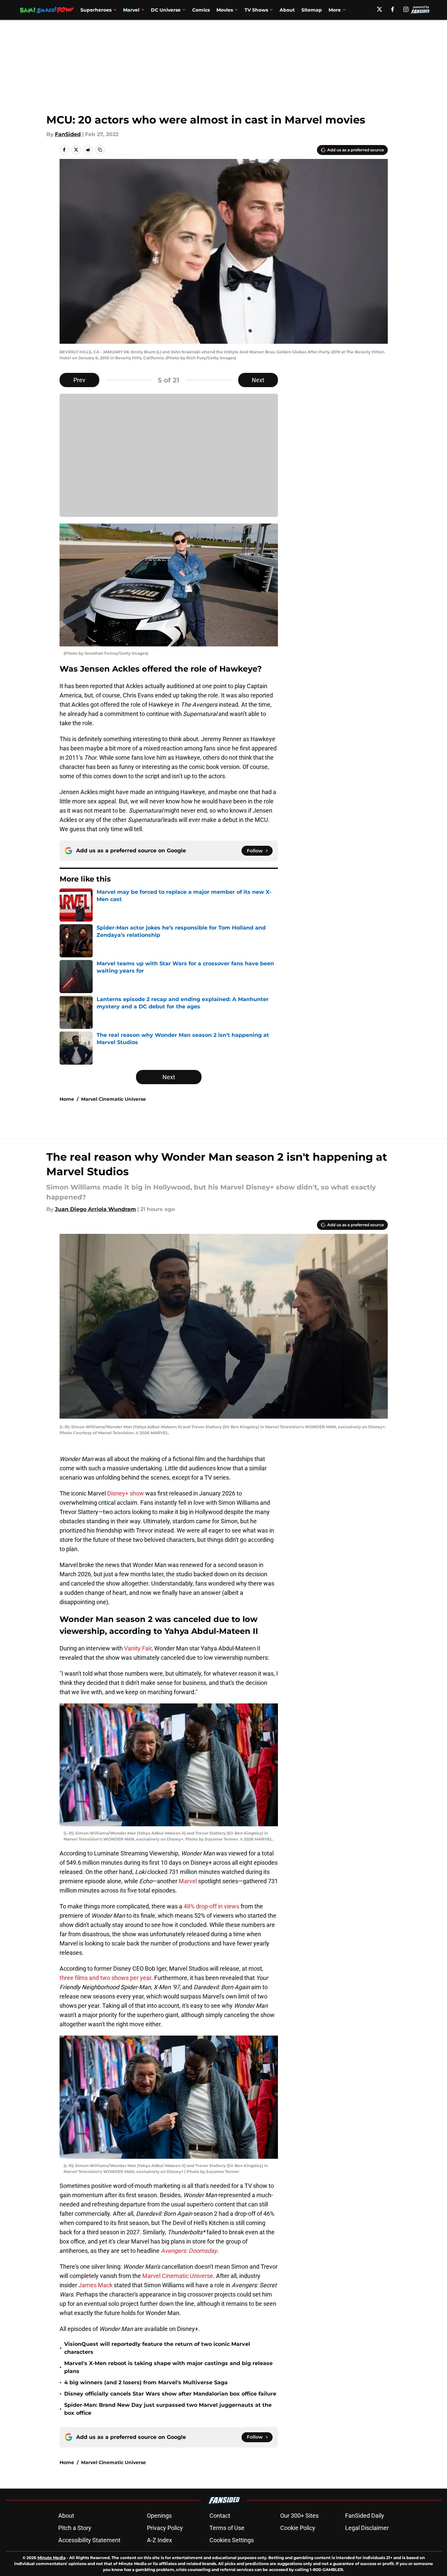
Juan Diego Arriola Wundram (95, 1209)
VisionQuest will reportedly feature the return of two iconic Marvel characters (157, 2348)
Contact (220, 2516)
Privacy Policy (165, 2528)
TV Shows (256, 10)
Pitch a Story (75, 2528)
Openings (159, 2516)
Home (67, 1099)
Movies (225, 10)
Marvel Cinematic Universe (113, 1099)
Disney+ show (126, 1493)
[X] (380, 9)
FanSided (68, 134)
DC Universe (166, 10)
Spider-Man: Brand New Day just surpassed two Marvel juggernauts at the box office (168, 2409)
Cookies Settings (232, 2540)
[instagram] (406, 9)
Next (258, 380)
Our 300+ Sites (299, 2516)
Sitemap (312, 10)
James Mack (95, 2285)
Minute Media (51, 2558)
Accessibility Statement (89, 2540)
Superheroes (96, 10)
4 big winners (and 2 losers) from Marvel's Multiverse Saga (146, 2382)
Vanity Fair (138, 1648)
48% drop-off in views (211, 1906)
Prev (79, 380)
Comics (201, 10)
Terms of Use (227, 2528)
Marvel (131, 10)
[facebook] (393, 9)
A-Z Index (159, 2540)
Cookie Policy (298, 2528)
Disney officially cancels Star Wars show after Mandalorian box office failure (170, 2394)
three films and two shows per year (105, 1978)
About (287, 10)
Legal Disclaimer (367, 2528)
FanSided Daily (365, 2516)
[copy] (100, 150)
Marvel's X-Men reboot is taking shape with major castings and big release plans (168, 2367)
